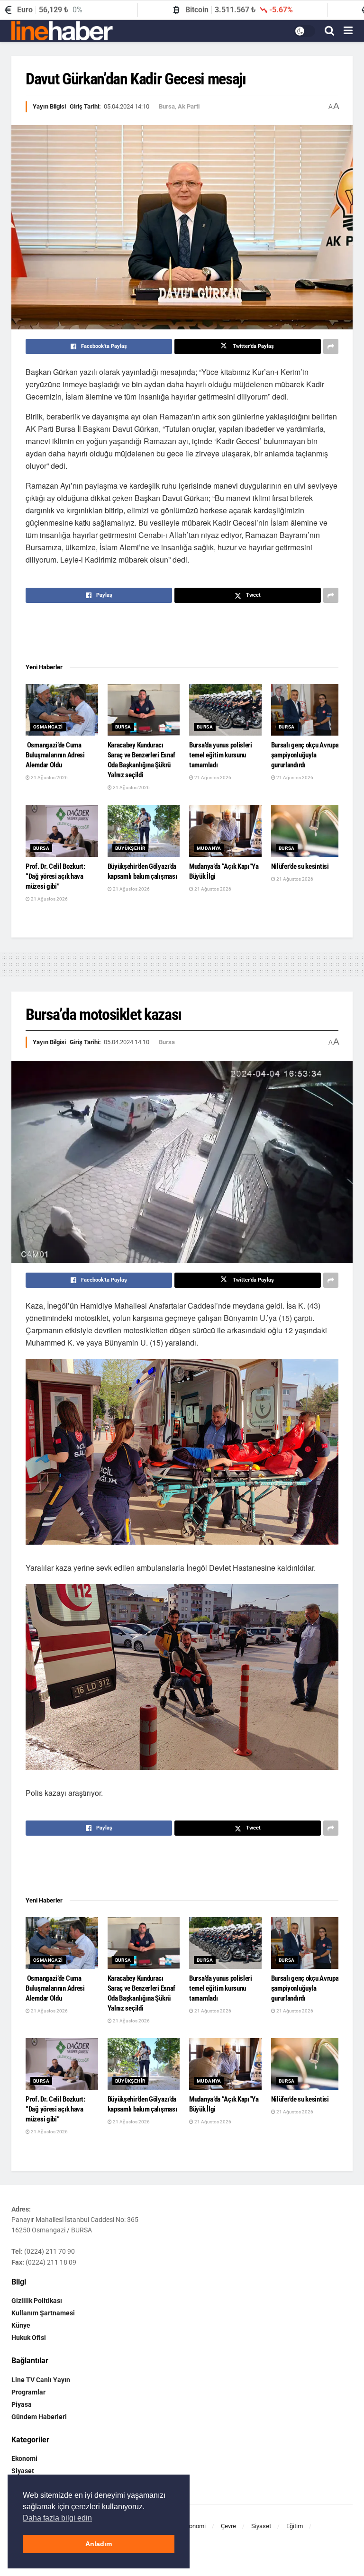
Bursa (167, 106)
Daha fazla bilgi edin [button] (57, 2518)
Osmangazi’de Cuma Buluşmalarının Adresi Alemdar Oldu (55, 755)
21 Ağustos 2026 (49, 778)
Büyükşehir (130, 848)
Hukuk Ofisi (29, 2338)
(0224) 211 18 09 (51, 2262)
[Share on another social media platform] (331, 346)
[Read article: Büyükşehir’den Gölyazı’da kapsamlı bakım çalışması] (144, 831)
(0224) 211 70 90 (50, 2251)
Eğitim (295, 2526)
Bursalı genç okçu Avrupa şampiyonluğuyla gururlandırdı (305, 755)
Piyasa (22, 2404)
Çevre (228, 2526)
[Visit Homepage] (62, 31)
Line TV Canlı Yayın (41, 2380)
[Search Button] (329, 31)
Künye (21, 2325)
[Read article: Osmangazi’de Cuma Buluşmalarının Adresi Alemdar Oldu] (62, 710)
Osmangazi (48, 727)
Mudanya (209, 848)
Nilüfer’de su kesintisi (300, 866)
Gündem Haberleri (39, 2417)
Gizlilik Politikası (37, 2301)
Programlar (28, 2392)
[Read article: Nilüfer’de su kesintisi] (307, 831)
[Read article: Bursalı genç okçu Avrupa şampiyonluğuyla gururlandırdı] (307, 710)
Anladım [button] (99, 2544)
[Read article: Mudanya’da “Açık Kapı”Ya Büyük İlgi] (225, 831)
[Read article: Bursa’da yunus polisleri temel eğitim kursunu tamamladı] (225, 710)
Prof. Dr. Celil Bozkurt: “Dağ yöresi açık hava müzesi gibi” (55, 876)
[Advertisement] (182, 634)
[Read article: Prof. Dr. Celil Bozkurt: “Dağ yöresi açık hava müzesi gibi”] (62, 831)
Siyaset (23, 2471)
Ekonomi (24, 2458)
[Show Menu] (348, 31)
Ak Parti (189, 106)
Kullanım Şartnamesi (43, 2313)
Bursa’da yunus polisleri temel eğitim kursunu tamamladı (221, 755)
